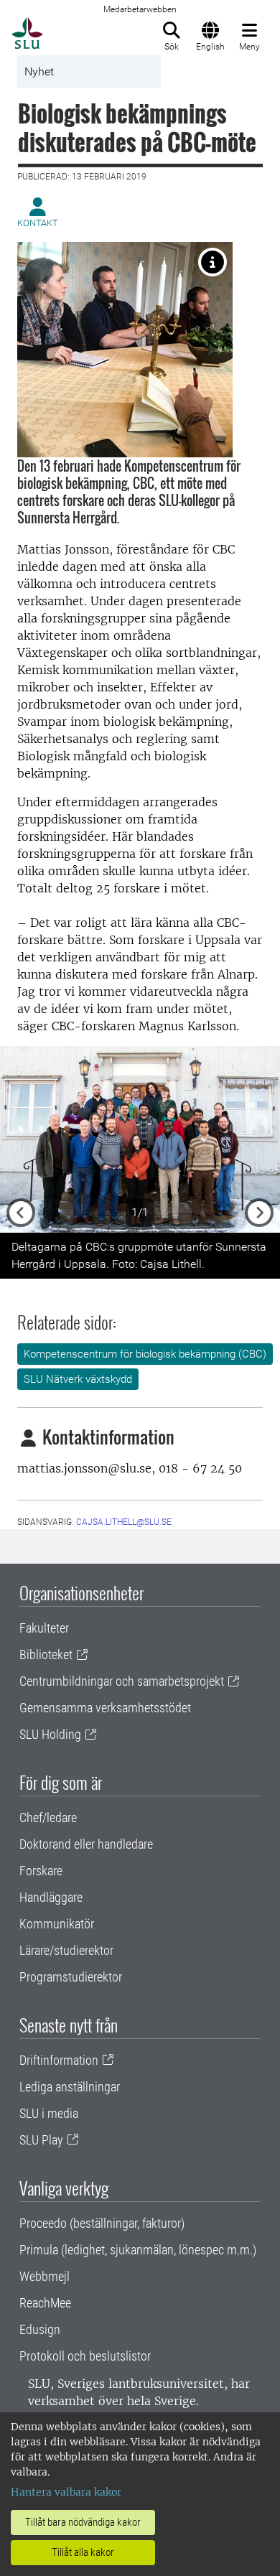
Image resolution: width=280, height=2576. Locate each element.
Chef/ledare (48, 1817)
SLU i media (49, 2113)
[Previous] (21, 1139)
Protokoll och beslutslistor (85, 2356)
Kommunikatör (57, 1924)
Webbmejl (45, 2276)
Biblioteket (46, 1655)
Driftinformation (59, 2060)
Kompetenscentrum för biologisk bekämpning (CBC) (145, 1354)
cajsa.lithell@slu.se (124, 1522)
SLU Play (41, 2140)
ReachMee (45, 2303)
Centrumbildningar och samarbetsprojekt (122, 1681)
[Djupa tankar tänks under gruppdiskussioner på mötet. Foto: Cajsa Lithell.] (213, 262)
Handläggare (51, 1897)
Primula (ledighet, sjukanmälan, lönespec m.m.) (138, 2250)
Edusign (40, 2329)
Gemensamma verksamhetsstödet (105, 1708)
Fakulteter (44, 1628)
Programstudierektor (71, 1977)
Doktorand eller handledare (86, 1844)
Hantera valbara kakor (66, 2492)
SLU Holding (50, 1734)
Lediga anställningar (70, 2087)
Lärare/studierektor (66, 1950)
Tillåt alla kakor (83, 2552)
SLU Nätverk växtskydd (78, 1379)
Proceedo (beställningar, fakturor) (102, 2223)
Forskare (41, 1871)
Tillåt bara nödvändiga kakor (83, 2522)
